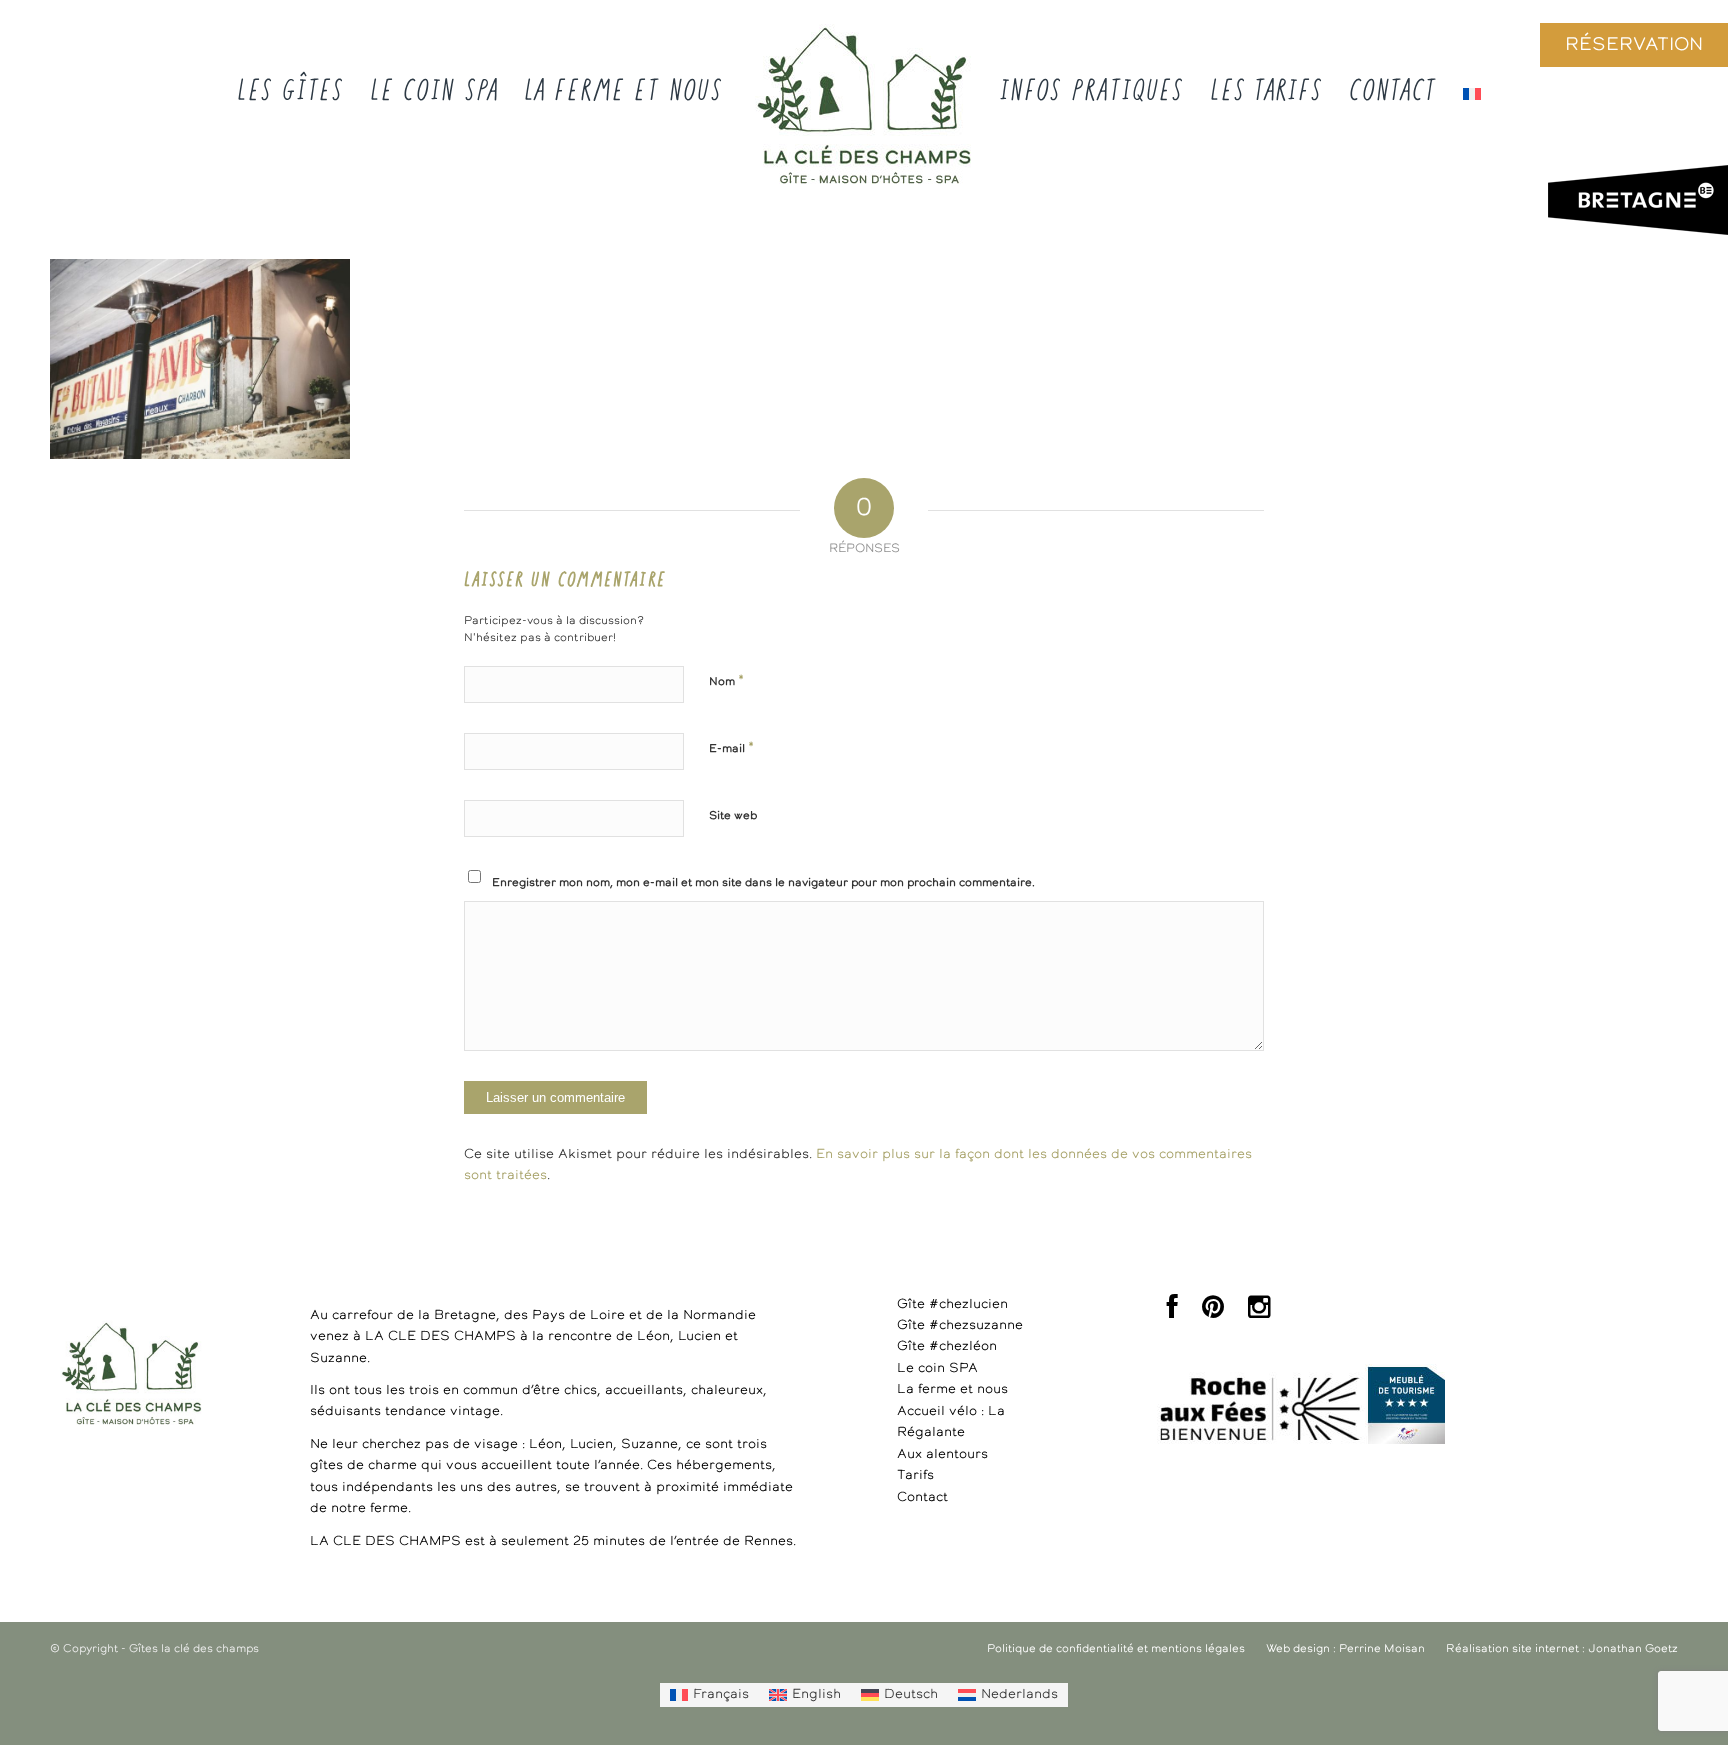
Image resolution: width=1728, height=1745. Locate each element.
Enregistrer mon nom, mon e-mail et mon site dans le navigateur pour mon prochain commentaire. (763, 882)
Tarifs (915, 1475)
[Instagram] (1259, 1312)
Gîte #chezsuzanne (960, 1325)
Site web (733, 815)
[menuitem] (709, 1695)
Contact (922, 1497)
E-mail (731, 748)
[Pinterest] (1213, 1312)
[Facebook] (1172, 1312)
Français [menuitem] (721, 1694)
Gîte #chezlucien (952, 1304)
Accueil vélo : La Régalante (951, 1422)
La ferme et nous (952, 1389)
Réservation (1634, 45)
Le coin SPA (937, 1368)
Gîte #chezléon (947, 1346)
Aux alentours (942, 1454)
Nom (726, 681)
